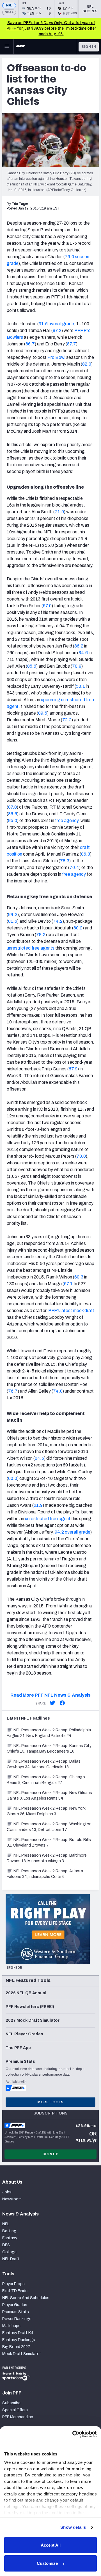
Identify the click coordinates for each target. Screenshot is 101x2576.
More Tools (50, 2102)
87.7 (72, 344)
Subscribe (11, 2403)
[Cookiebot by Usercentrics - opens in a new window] (73, 2434)
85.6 (32, 666)
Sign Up (50, 2154)
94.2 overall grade (73, 1532)
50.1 (81, 686)
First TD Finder (15, 2291)
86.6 (13, 814)
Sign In (89, 47)
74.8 (58, 1391)
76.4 (74, 867)
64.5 (39, 1458)
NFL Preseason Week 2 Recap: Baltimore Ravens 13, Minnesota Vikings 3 (47, 1858)
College (9, 2252)
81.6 (13, 921)
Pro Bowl (56, 357)
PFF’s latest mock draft (71, 1311)
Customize (47, 2563)
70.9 (77, 666)
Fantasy (10, 2238)
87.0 (12, 807)
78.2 (41, 935)
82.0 (87, 364)
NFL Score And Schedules (26, 2298)
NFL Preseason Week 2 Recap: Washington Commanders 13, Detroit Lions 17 (49, 1827)
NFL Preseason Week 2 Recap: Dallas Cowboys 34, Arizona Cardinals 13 (44, 1764)
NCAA (9, 12)
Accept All (51, 2545)
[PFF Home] (20, 47)
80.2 (78, 928)
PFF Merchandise (18, 2417)
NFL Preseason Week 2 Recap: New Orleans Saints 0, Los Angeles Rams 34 (49, 1796)
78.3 (65, 861)
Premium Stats (16, 2312)
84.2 (13, 914)
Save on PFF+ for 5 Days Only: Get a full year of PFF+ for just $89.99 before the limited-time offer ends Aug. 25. (51, 28)
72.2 (67, 720)
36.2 (79, 646)
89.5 (43, 713)
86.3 (86, 854)
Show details (73, 2527)
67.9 (47, 606)
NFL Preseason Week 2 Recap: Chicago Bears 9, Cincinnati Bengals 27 (46, 1780)
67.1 (68, 1284)
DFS (6, 2245)
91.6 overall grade (56, 324)
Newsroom (12, 2199)
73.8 (81, 1156)
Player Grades (15, 2305)
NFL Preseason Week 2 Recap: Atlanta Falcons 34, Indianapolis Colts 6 (45, 1874)
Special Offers (15, 2410)
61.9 (38, 1505)
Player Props (13, 2284)
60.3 (79, 1277)
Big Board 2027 (16, 2347)
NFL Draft (11, 2259)
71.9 (59, 512)
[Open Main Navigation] (7, 47)
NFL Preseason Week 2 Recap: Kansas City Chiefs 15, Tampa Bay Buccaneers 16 (49, 1749)
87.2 (57, 330)
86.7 (30, 344)
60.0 (13, 1478)
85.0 (13, 820)
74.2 (58, 921)
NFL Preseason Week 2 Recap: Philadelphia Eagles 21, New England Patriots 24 (49, 1733)
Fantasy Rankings (19, 2340)
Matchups (11, 2326)
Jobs (7, 2192)
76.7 (13, 1391)
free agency (67, 820)
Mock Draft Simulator (21, 2354)
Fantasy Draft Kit (18, 2333)
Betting (9, 2231)
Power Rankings (17, 2319)
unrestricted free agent (48, 1519)
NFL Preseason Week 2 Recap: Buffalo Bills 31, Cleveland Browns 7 (49, 1842)
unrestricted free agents (31, 948)
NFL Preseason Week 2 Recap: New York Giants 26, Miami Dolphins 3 (46, 1811)
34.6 (83, 653)
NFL (9, 5)
